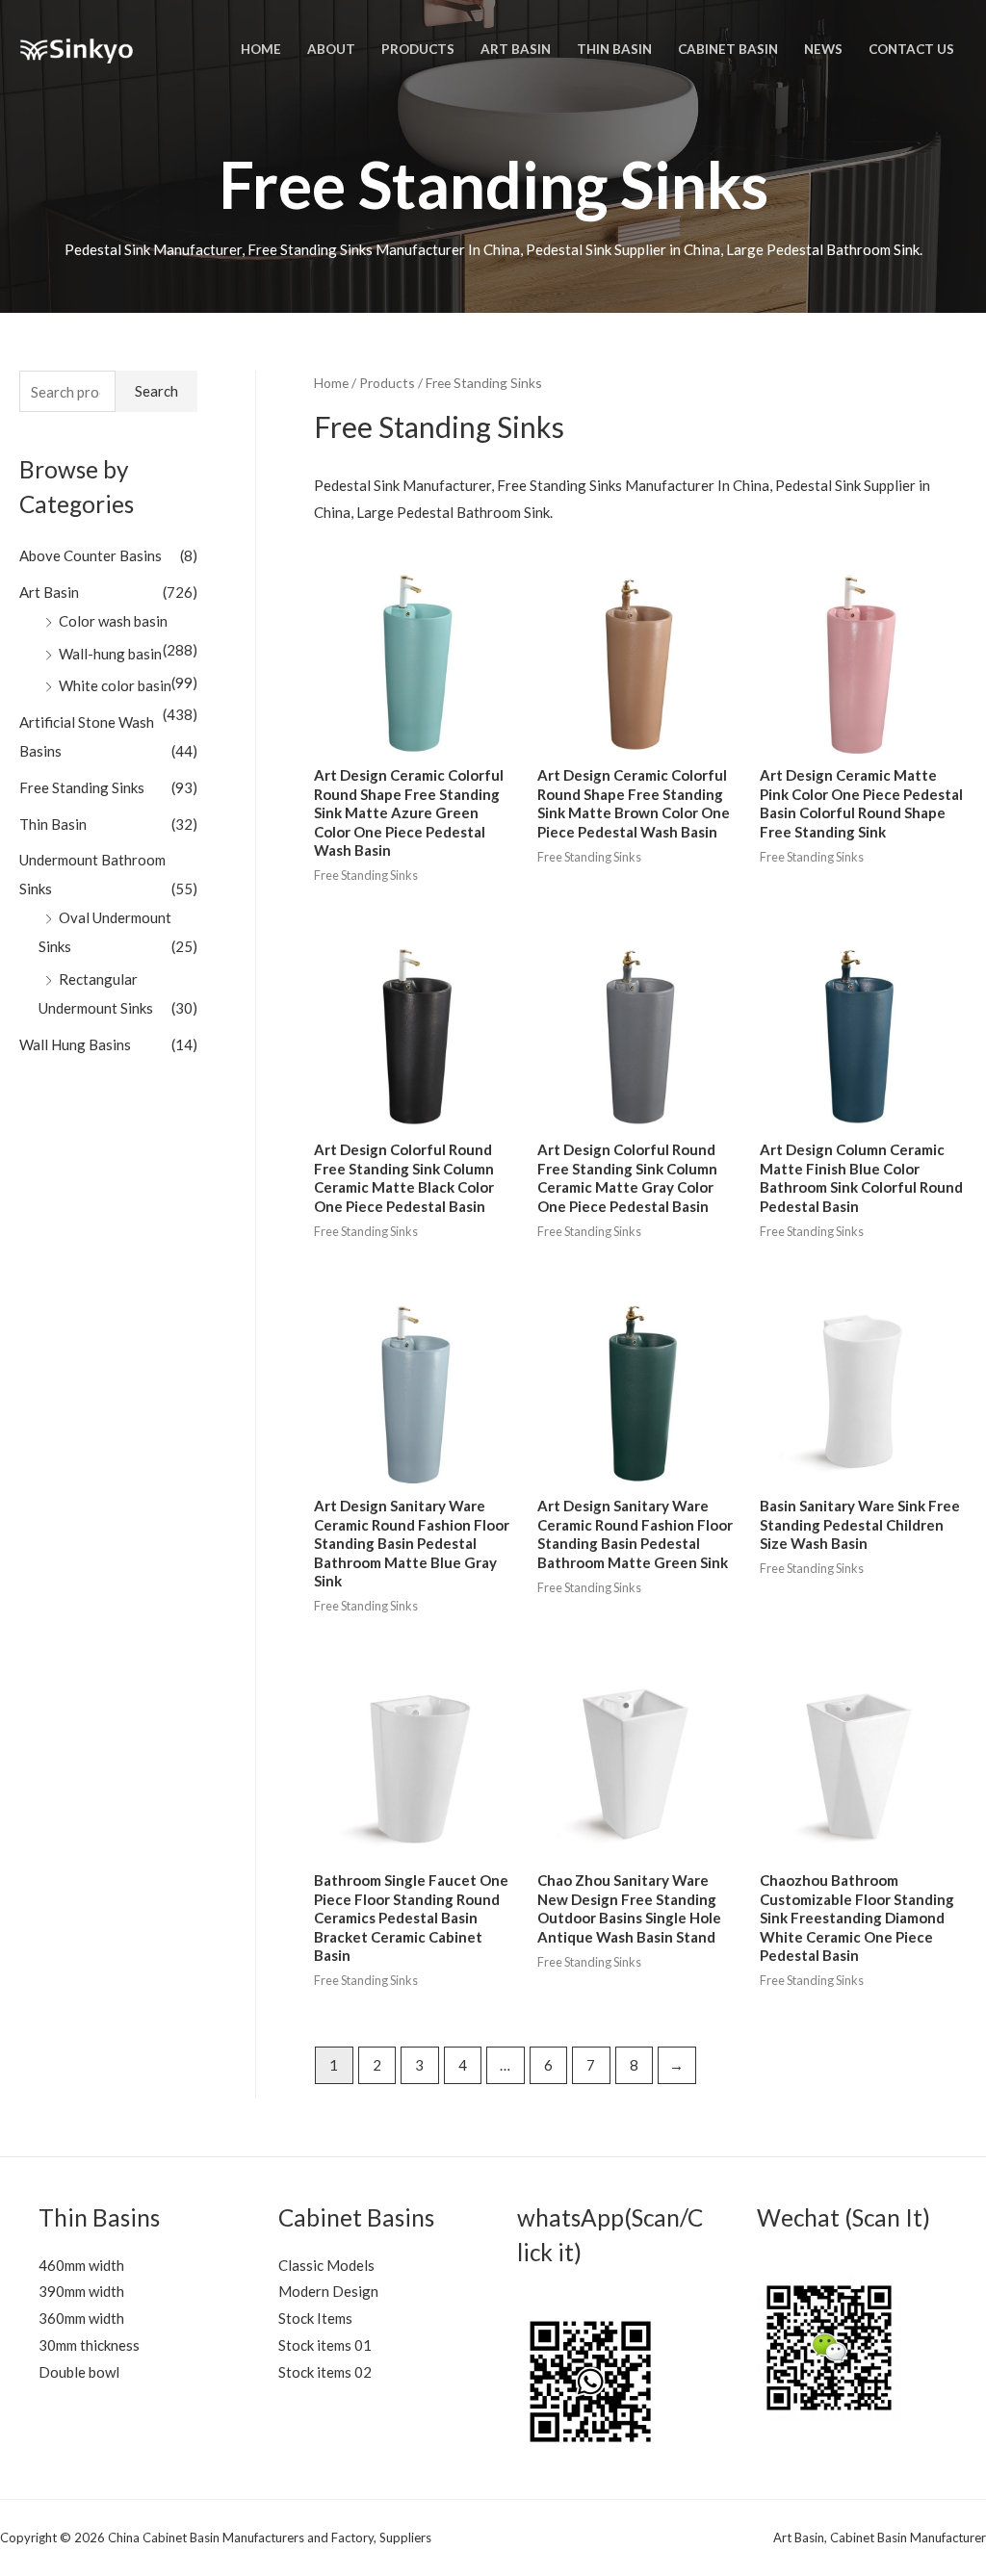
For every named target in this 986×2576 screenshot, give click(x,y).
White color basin (115, 685)
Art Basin (49, 592)
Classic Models (326, 2265)
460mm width (81, 2265)
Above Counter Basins (91, 555)
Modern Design (328, 2291)
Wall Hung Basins (75, 1044)
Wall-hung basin (110, 654)
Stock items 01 (325, 2345)
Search (156, 391)
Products (387, 383)
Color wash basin (113, 621)
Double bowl (79, 2372)
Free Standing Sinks (82, 787)
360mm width (81, 2318)
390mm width (81, 2291)
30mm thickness (89, 2345)
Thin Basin (53, 824)
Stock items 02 (325, 2372)
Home (331, 383)
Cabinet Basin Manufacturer (908, 2537)
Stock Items (315, 2318)
